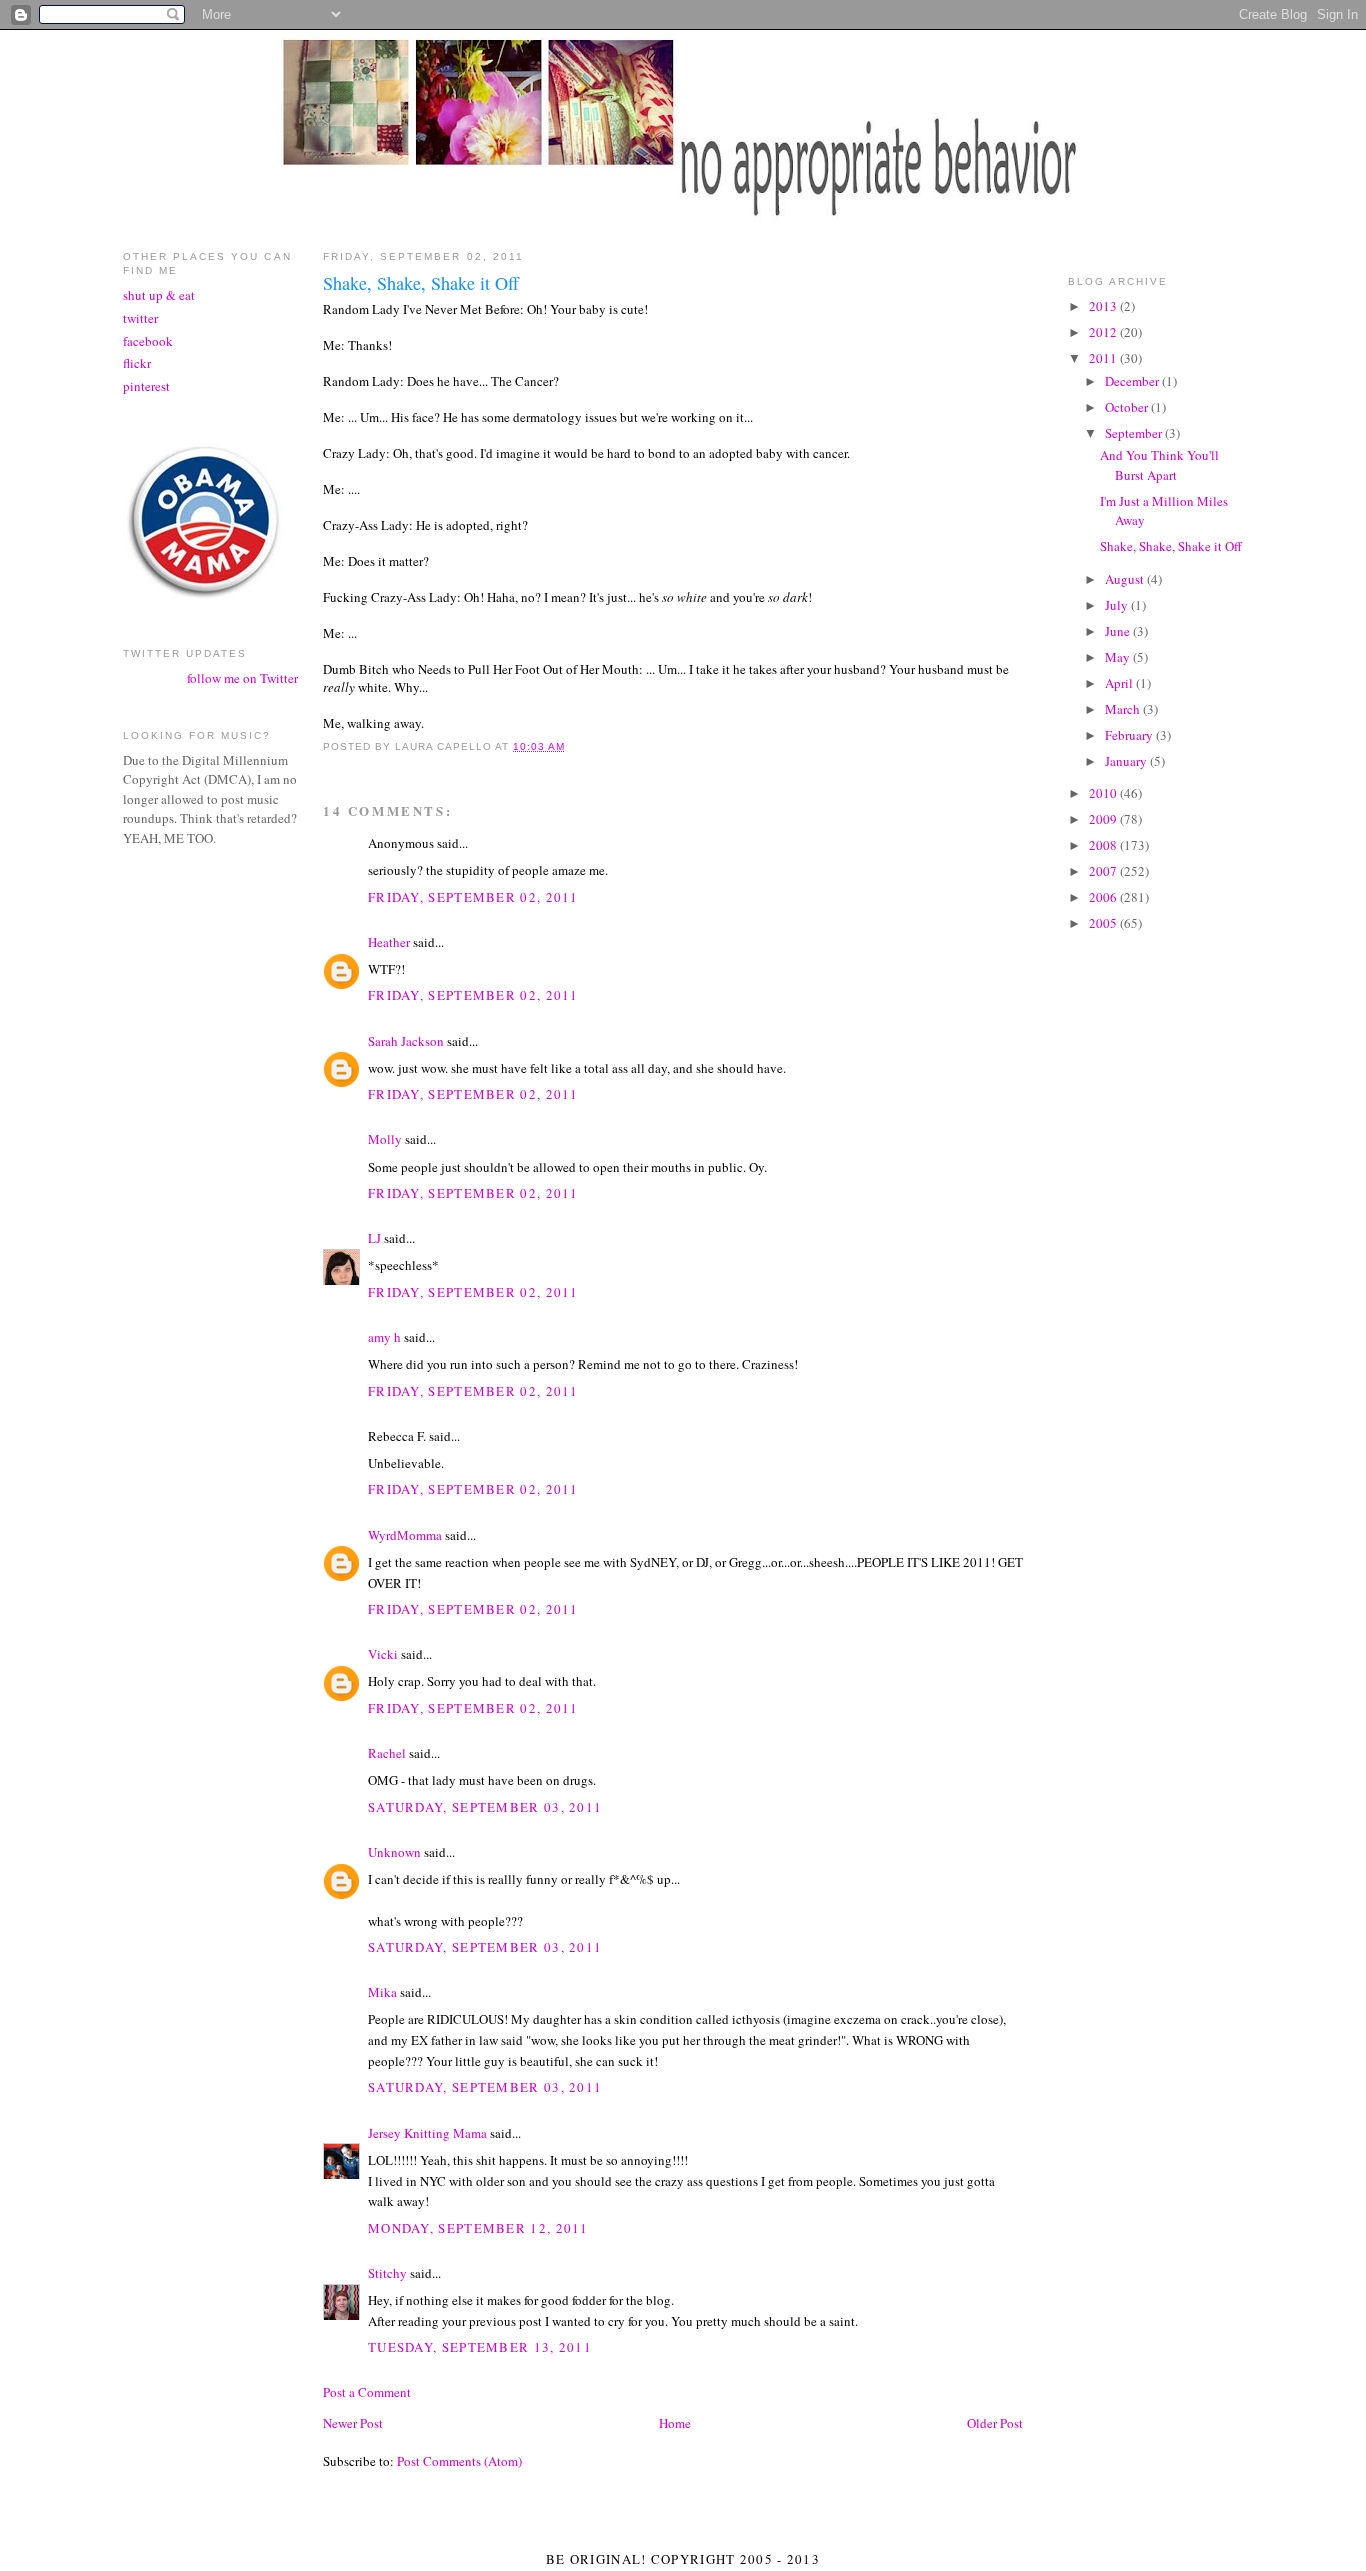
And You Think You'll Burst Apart (1159, 465)
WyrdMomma (405, 1535)
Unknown (394, 1852)
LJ (374, 1238)
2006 (1104, 897)
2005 (1104, 923)
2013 (1104, 306)
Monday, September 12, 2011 (478, 2228)
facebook (148, 341)
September (1135, 433)
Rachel (387, 1753)
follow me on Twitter (242, 678)
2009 (1104, 819)
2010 (1104, 793)
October (1128, 407)
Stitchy (387, 2273)
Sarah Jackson (406, 1041)
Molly (385, 1139)
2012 (1104, 332)
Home (675, 2423)
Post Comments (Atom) (459, 2461)
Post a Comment (367, 2392)
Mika (382, 1992)
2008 (1104, 845)
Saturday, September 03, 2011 (485, 1807)
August (1126, 579)
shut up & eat (159, 295)
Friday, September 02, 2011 (473, 897)
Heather (389, 942)
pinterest (146, 386)
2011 (1104, 358)
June (1119, 631)
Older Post (995, 2423)
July (1118, 605)
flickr (137, 363)
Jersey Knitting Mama (427, 2133)
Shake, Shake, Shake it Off (1171, 546)
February (1130, 735)
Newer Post (353, 2423)
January (1127, 761)
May (1119, 657)
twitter (140, 318)
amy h (384, 1337)
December (1133, 381)
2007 (1104, 871)
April (1120, 683)
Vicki (383, 1654)
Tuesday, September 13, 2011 (480, 2347)
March (1124, 709)
